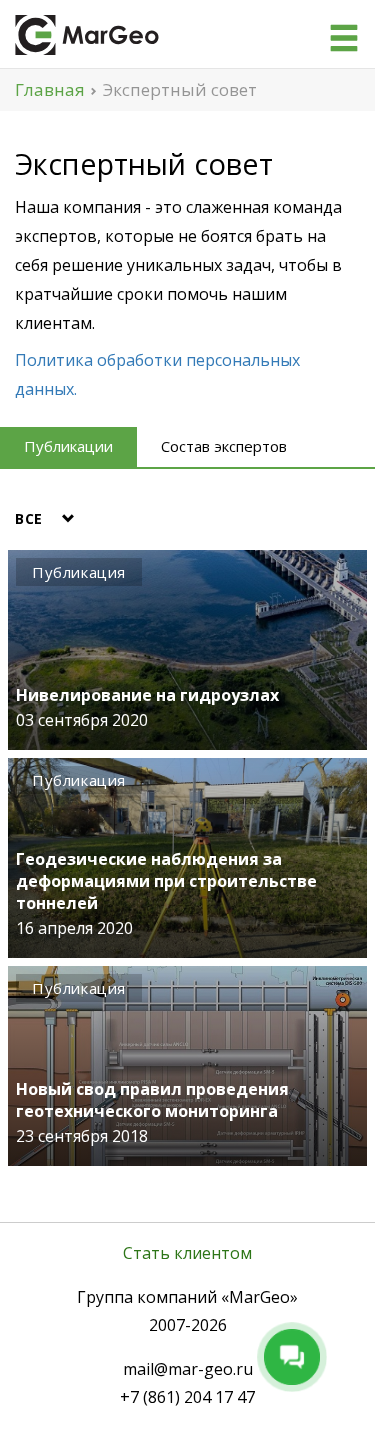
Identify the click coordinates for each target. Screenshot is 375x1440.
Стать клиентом (187, 1253)
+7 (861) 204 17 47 (187, 1397)
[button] (51, 519)
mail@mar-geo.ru (188, 1369)
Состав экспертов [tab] (224, 446)
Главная (50, 89)
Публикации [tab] (68, 446)
